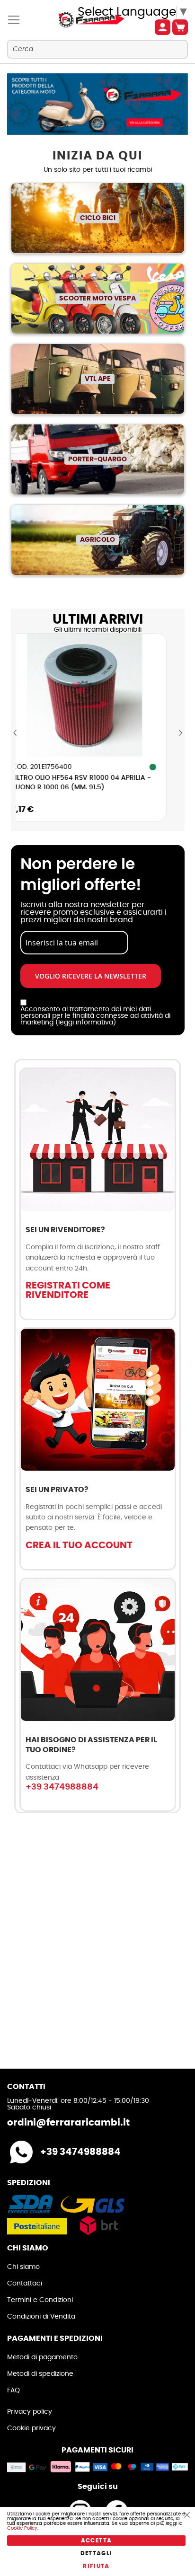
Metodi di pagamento (42, 2357)
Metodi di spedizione (40, 2374)
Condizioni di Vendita (41, 2317)
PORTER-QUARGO (97, 459)
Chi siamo (23, 2267)
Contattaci (25, 2284)
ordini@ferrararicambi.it (68, 2123)
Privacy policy (30, 2412)
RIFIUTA (96, 2566)
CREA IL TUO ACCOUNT (79, 1545)
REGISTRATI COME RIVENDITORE (68, 1290)
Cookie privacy (31, 2428)
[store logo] (84, 20)
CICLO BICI (98, 218)
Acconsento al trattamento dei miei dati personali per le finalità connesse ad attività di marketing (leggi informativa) (95, 1016)
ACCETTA (96, 2541)
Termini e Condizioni (40, 2300)
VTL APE (98, 379)
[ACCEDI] (163, 27)
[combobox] (97, 49)
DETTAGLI (97, 2553)
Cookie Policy (22, 2528)
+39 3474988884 (62, 1787)
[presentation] (15, 733)
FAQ (13, 2391)
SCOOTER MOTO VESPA (97, 299)
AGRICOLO (97, 540)
